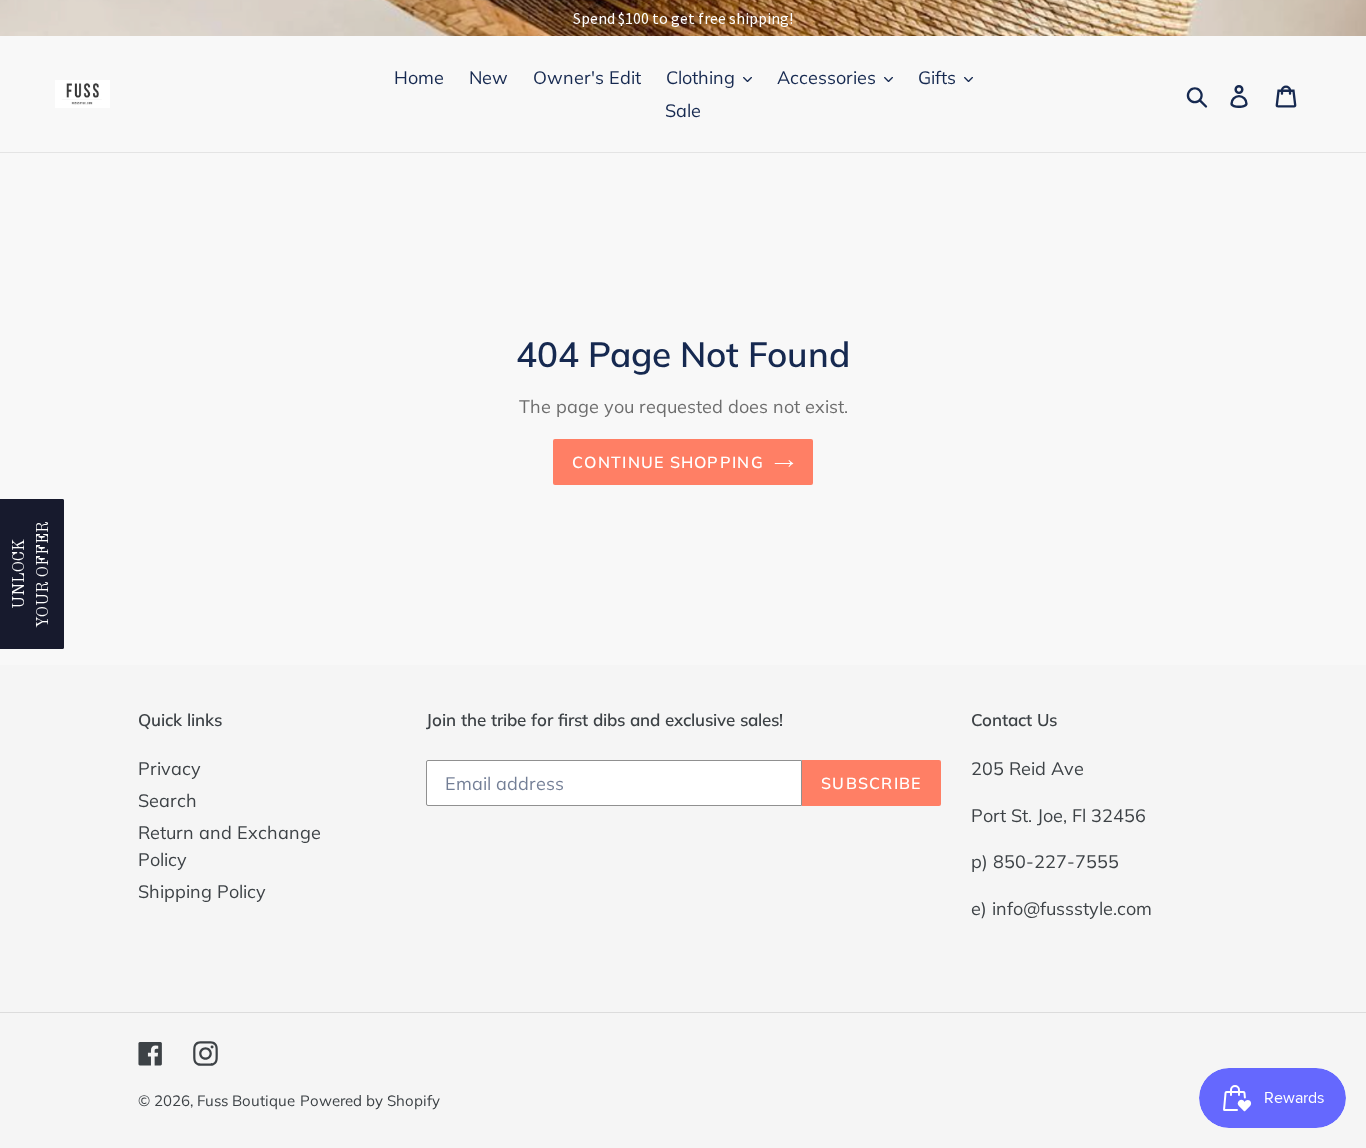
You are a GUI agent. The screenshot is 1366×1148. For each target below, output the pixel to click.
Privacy (169, 768)
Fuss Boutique (246, 1100)
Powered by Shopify (370, 1100)
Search (167, 800)
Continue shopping (668, 462)
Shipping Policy (202, 891)
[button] (32, 574)
